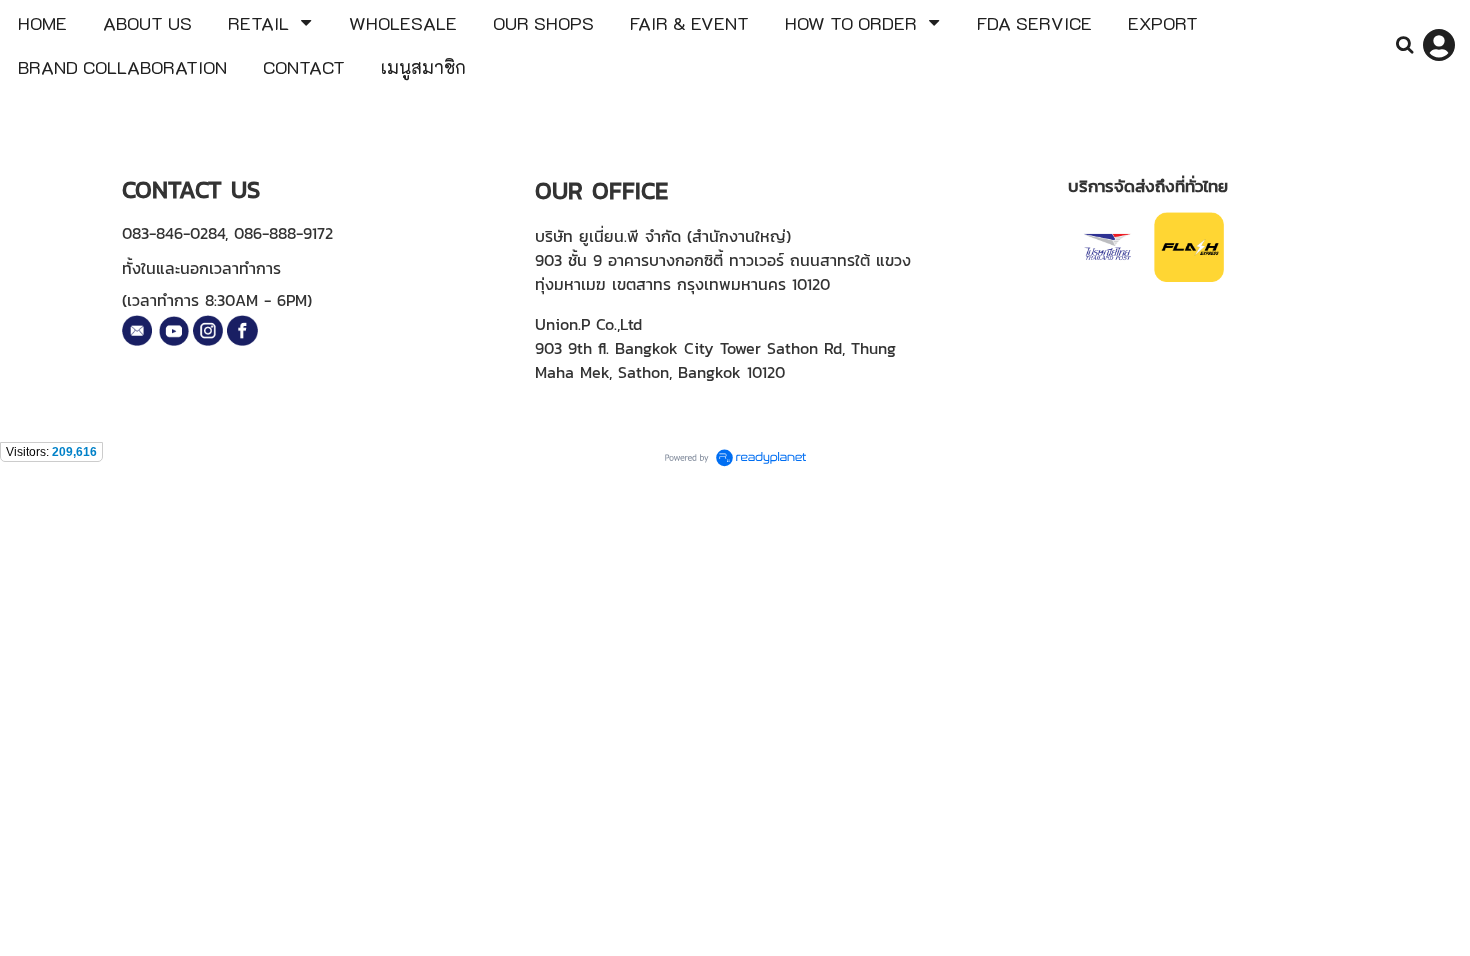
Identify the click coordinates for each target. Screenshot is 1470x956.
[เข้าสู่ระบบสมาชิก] (1439, 45)
